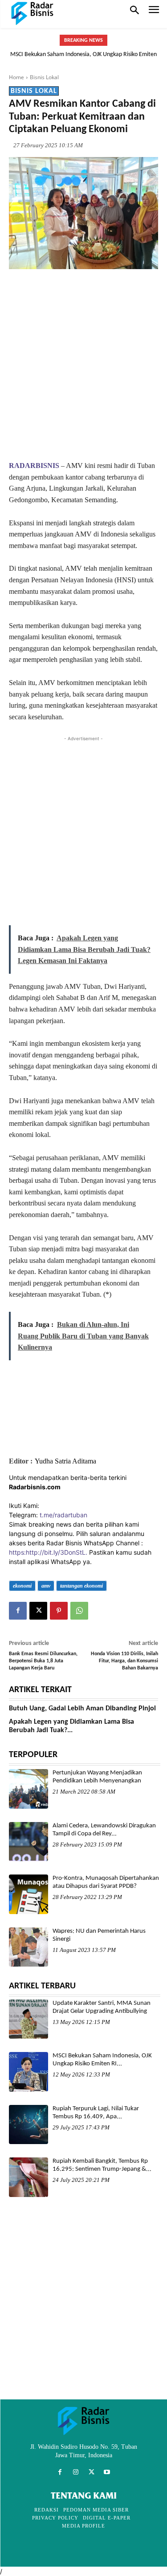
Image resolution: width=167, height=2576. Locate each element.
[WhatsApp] (79, 1611)
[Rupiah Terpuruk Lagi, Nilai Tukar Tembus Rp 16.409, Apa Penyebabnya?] (29, 2124)
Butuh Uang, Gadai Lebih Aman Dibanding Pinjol (82, 1709)
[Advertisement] (83, 364)
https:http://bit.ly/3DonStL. (48, 1552)
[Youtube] (107, 2472)
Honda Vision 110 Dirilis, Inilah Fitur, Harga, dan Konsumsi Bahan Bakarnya (124, 1661)
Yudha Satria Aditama (65, 1461)
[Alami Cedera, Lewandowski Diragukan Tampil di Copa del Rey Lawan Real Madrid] (29, 1842)
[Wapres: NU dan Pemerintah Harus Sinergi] (29, 1947)
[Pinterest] (59, 1611)
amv (46, 1586)
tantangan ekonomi (81, 1586)
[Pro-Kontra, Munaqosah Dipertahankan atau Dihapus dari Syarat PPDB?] (29, 1894)
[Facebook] (18, 1611)
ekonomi (22, 1586)
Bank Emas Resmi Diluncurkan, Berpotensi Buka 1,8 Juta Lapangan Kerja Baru (43, 1661)
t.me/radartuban (63, 1515)
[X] (38, 1611)
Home (16, 77)
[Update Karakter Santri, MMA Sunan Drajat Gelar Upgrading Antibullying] (29, 2019)
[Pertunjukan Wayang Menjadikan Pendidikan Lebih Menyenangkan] (29, 1789)
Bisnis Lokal (44, 77)
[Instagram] (75, 2472)
